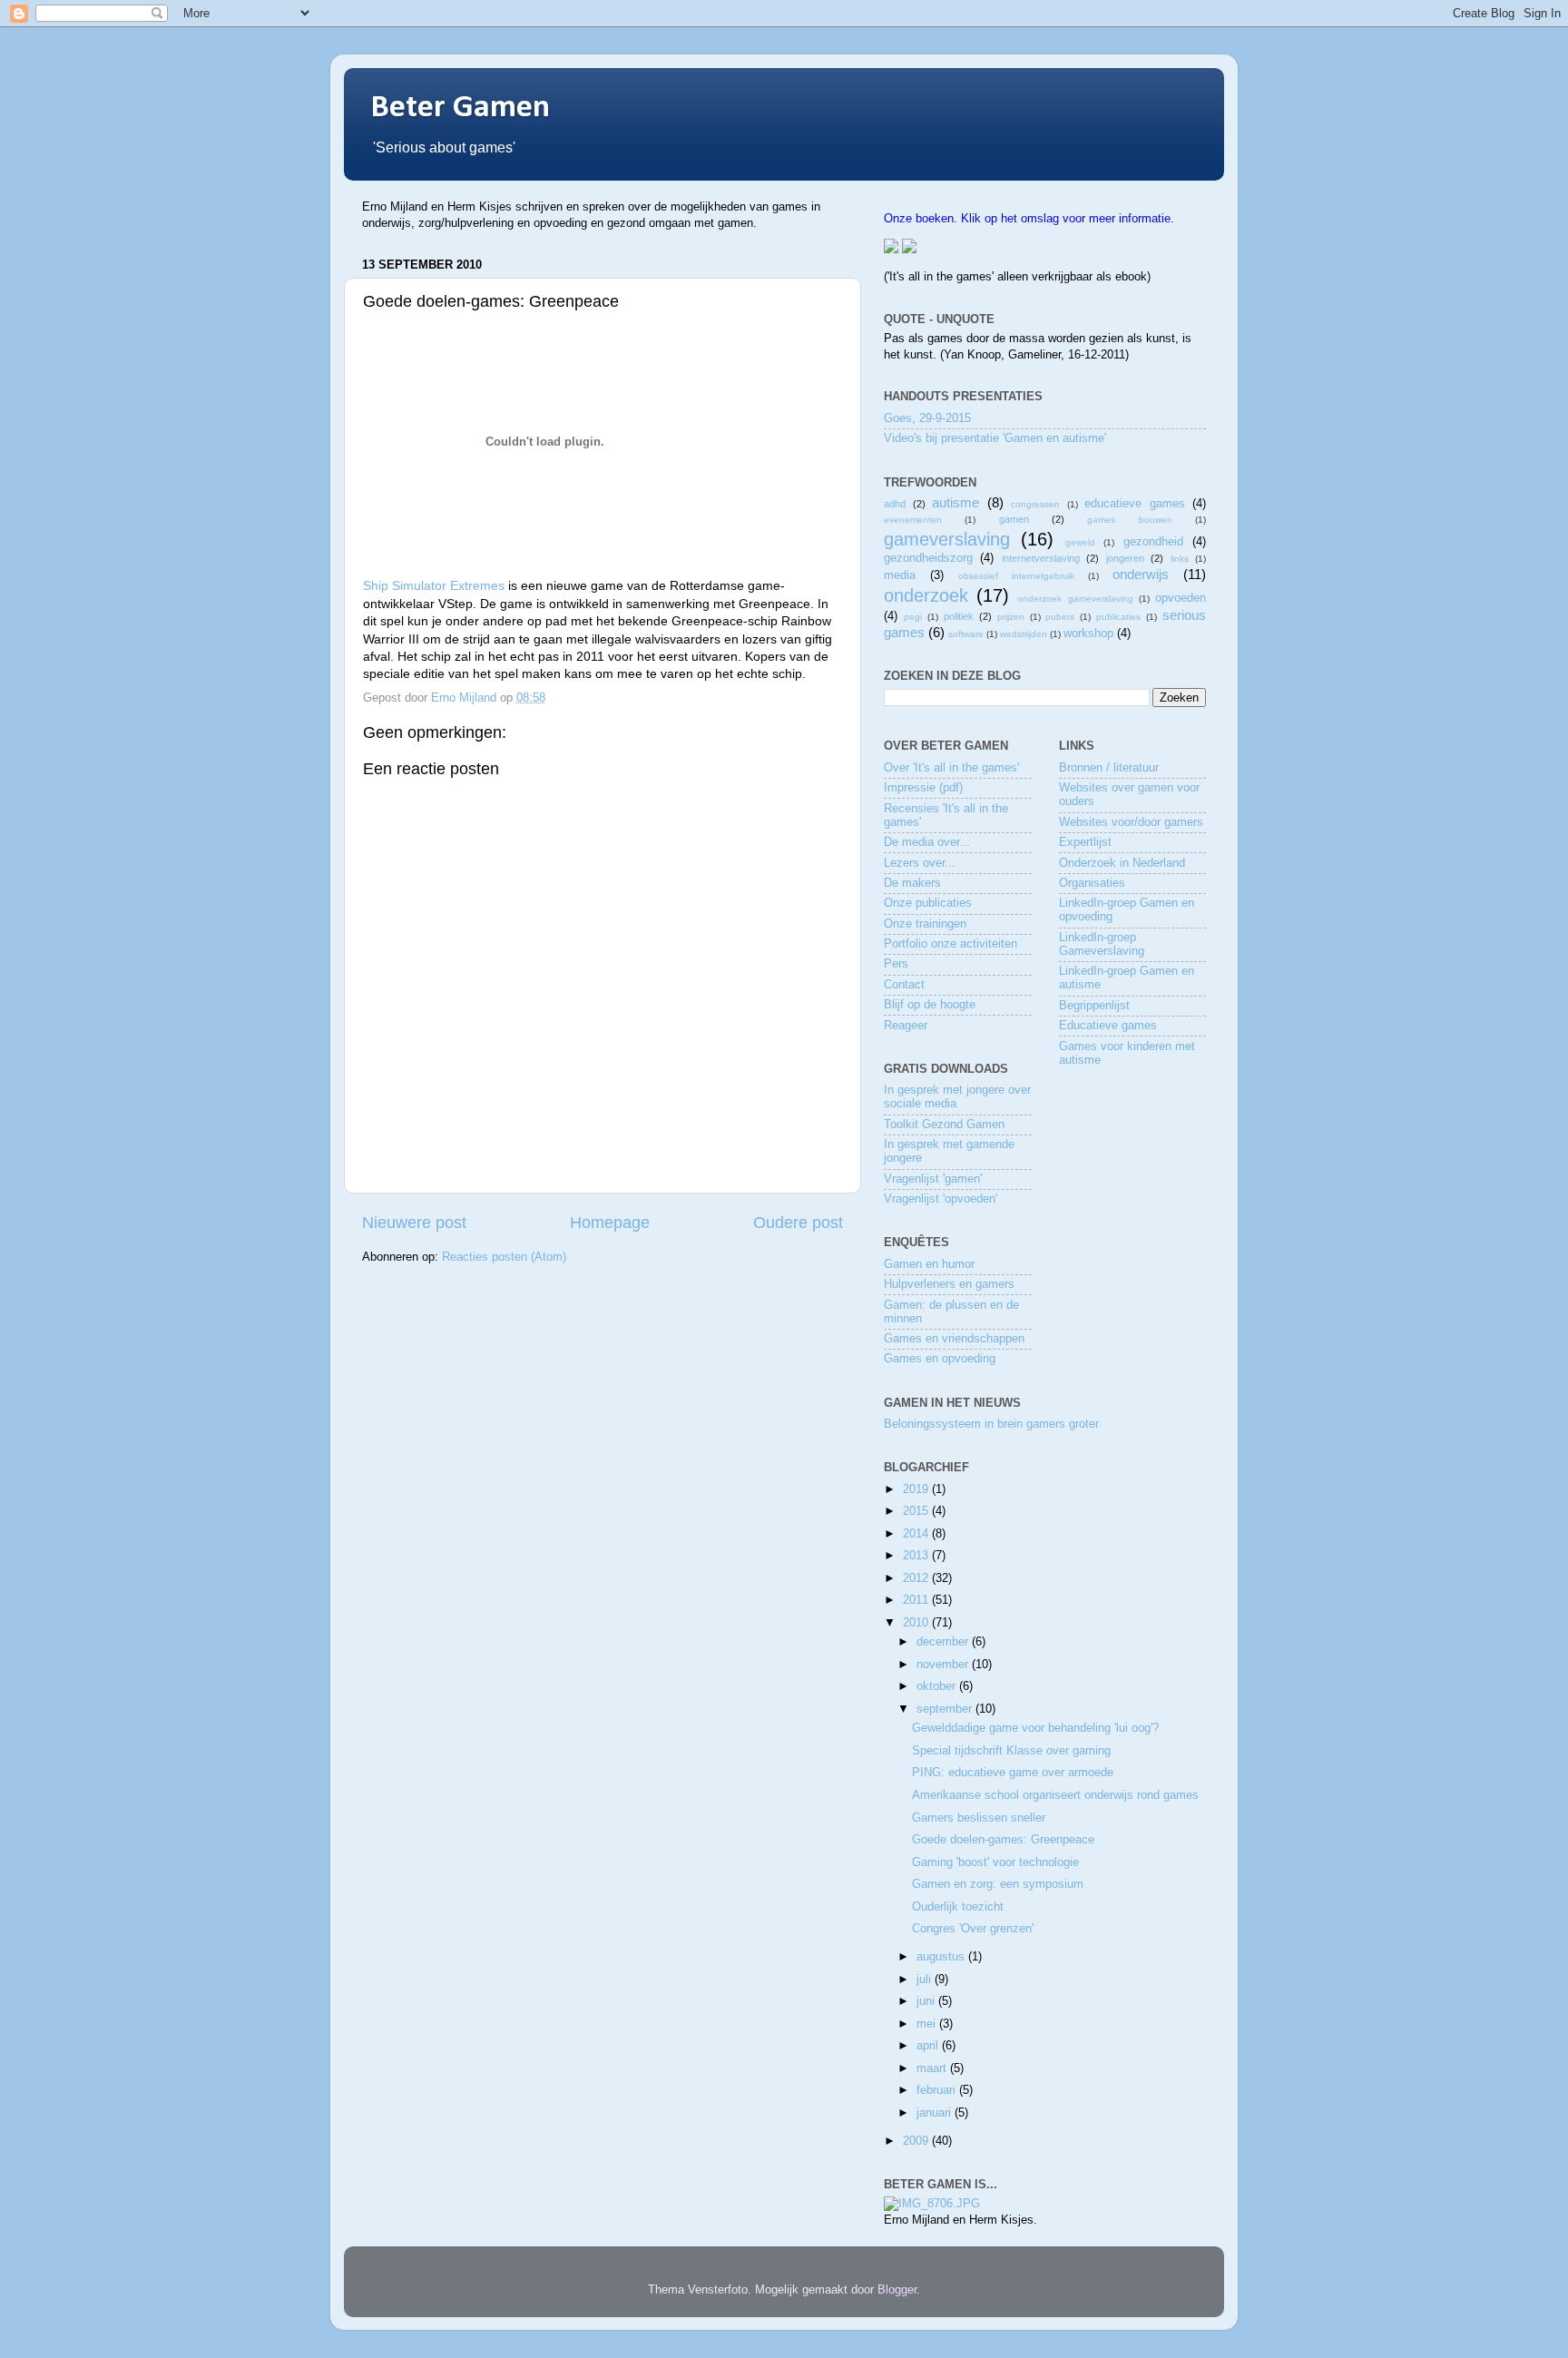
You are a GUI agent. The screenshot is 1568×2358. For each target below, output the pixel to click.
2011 (917, 1600)
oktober (938, 1686)
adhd (895, 504)
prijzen (1011, 617)
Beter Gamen (461, 108)
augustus (942, 1957)
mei (928, 2024)
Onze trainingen (925, 924)
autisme (955, 502)
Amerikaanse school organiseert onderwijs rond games (1055, 1795)
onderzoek (926, 595)
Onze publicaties (928, 903)
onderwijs (1141, 574)
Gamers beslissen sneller (979, 1818)
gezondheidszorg (928, 558)
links (1180, 559)
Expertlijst (1085, 842)
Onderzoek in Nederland (1122, 863)
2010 (917, 1623)
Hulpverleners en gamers (949, 1284)
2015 (917, 1511)
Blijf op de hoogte (930, 1005)
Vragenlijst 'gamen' (933, 1179)
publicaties (1118, 617)
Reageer (906, 1026)
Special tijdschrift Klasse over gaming (1011, 1751)
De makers (912, 883)
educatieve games (1135, 504)
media (900, 575)
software (966, 634)
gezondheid (1153, 542)
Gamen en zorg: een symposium (998, 1884)
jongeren (1125, 558)
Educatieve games (1108, 1026)
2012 (917, 1578)
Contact (904, 985)
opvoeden (1181, 598)
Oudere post (798, 1223)
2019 (917, 1489)
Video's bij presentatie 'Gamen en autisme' (995, 438)
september (946, 1709)
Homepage (610, 1223)
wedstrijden (1024, 634)
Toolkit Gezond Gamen (944, 1125)
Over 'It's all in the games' (951, 768)
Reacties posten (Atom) (504, 1257)
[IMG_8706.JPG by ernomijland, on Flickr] (932, 2204)
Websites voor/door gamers (1131, 822)
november (944, 1665)
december (944, 1642)
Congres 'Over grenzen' (973, 1929)
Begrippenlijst (1094, 1006)
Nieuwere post (414, 1223)
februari (938, 2090)
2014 (917, 1534)
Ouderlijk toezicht (958, 1907)
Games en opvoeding (940, 1359)
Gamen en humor (929, 1264)
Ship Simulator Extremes (434, 585)
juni (927, 2001)
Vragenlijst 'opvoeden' (941, 1199)
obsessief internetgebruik (1016, 576)
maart (933, 2068)
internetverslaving (1041, 558)
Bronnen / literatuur (1109, 768)
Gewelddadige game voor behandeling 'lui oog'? (1035, 1728)
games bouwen (1129, 520)
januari (936, 2113)
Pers (896, 964)
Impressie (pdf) (923, 788)
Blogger (897, 2290)
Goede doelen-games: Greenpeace (1003, 1840)
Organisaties (1092, 883)
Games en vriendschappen (954, 1339)
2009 (917, 2141)
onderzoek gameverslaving (1075, 599)
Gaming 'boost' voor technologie (995, 1862)
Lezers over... (920, 863)
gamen (1014, 519)
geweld (1080, 542)
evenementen (913, 520)
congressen (1035, 504)
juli (926, 1980)
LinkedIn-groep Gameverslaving (1102, 944)
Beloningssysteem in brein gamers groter (991, 1424)
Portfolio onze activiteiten (951, 944)
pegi (913, 617)
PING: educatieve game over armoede (1013, 1773)
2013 (917, 1556)
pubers (1060, 617)
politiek (959, 616)
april (929, 2046)
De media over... (927, 842)
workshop (1088, 634)
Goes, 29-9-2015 (927, 418)
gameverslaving (947, 539)
